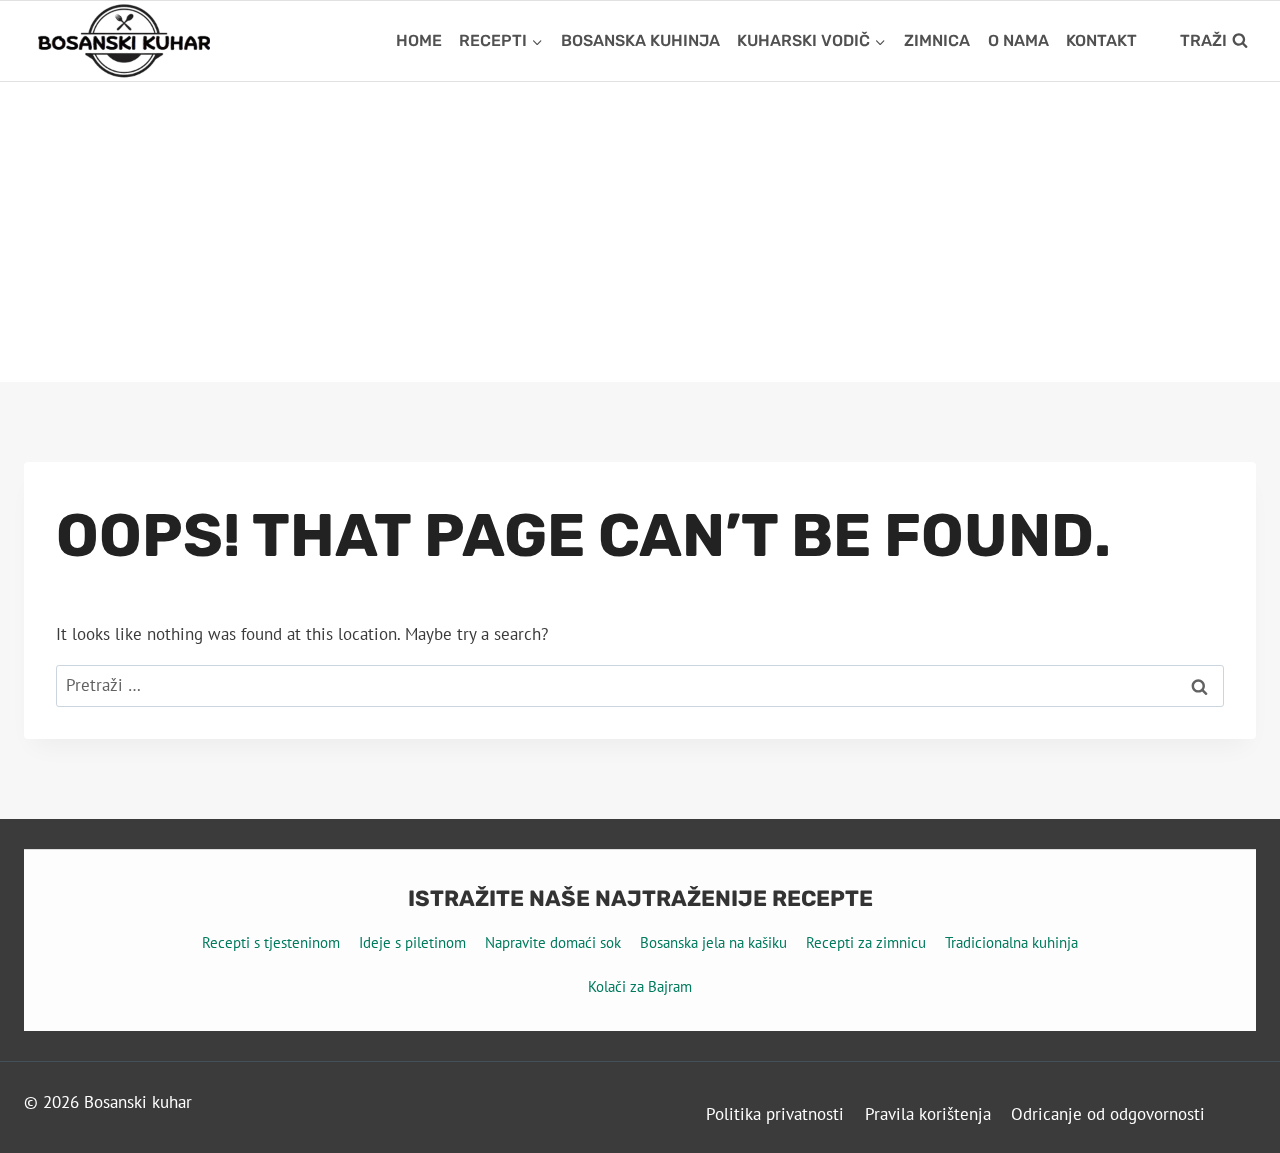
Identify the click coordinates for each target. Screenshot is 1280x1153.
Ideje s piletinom (412, 942)
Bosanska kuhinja (640, 40)
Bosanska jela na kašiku (713, 942)
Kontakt (1101, 40)
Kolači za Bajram (640, 986)
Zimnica (937, 40)
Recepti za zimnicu (866, 942)
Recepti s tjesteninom (271, 942)
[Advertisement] (640, 232)
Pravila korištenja (928, 1114)
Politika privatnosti (775, 1114)
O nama (1018, 40)
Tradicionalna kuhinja (1011, 942)
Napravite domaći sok (553, 942)
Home (419, 40)
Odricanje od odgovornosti (1108, 1114)
